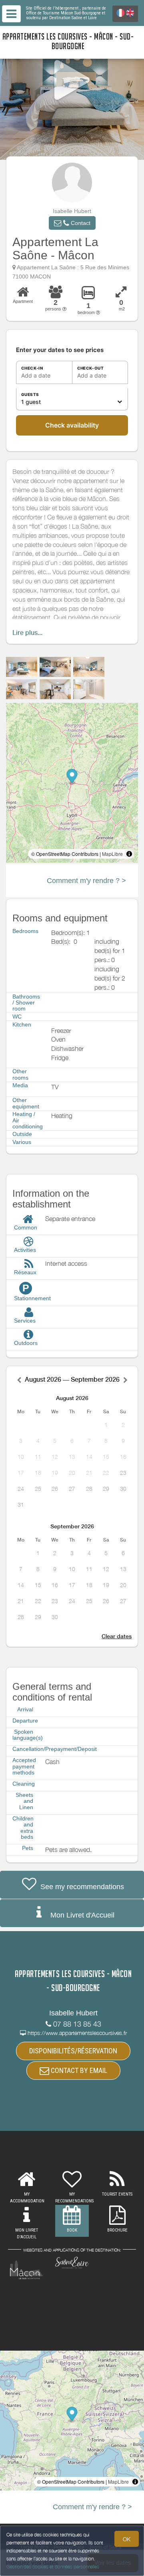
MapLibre (112, 854)
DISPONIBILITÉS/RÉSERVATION (73, 2051)
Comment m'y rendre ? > (86, 881)
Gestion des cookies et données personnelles (53, 2567)
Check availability (72, 425)
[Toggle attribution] (129, 854)
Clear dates (117, 1636)
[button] (72, 223)
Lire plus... (27, 633)
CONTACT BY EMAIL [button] (78, 2070)
